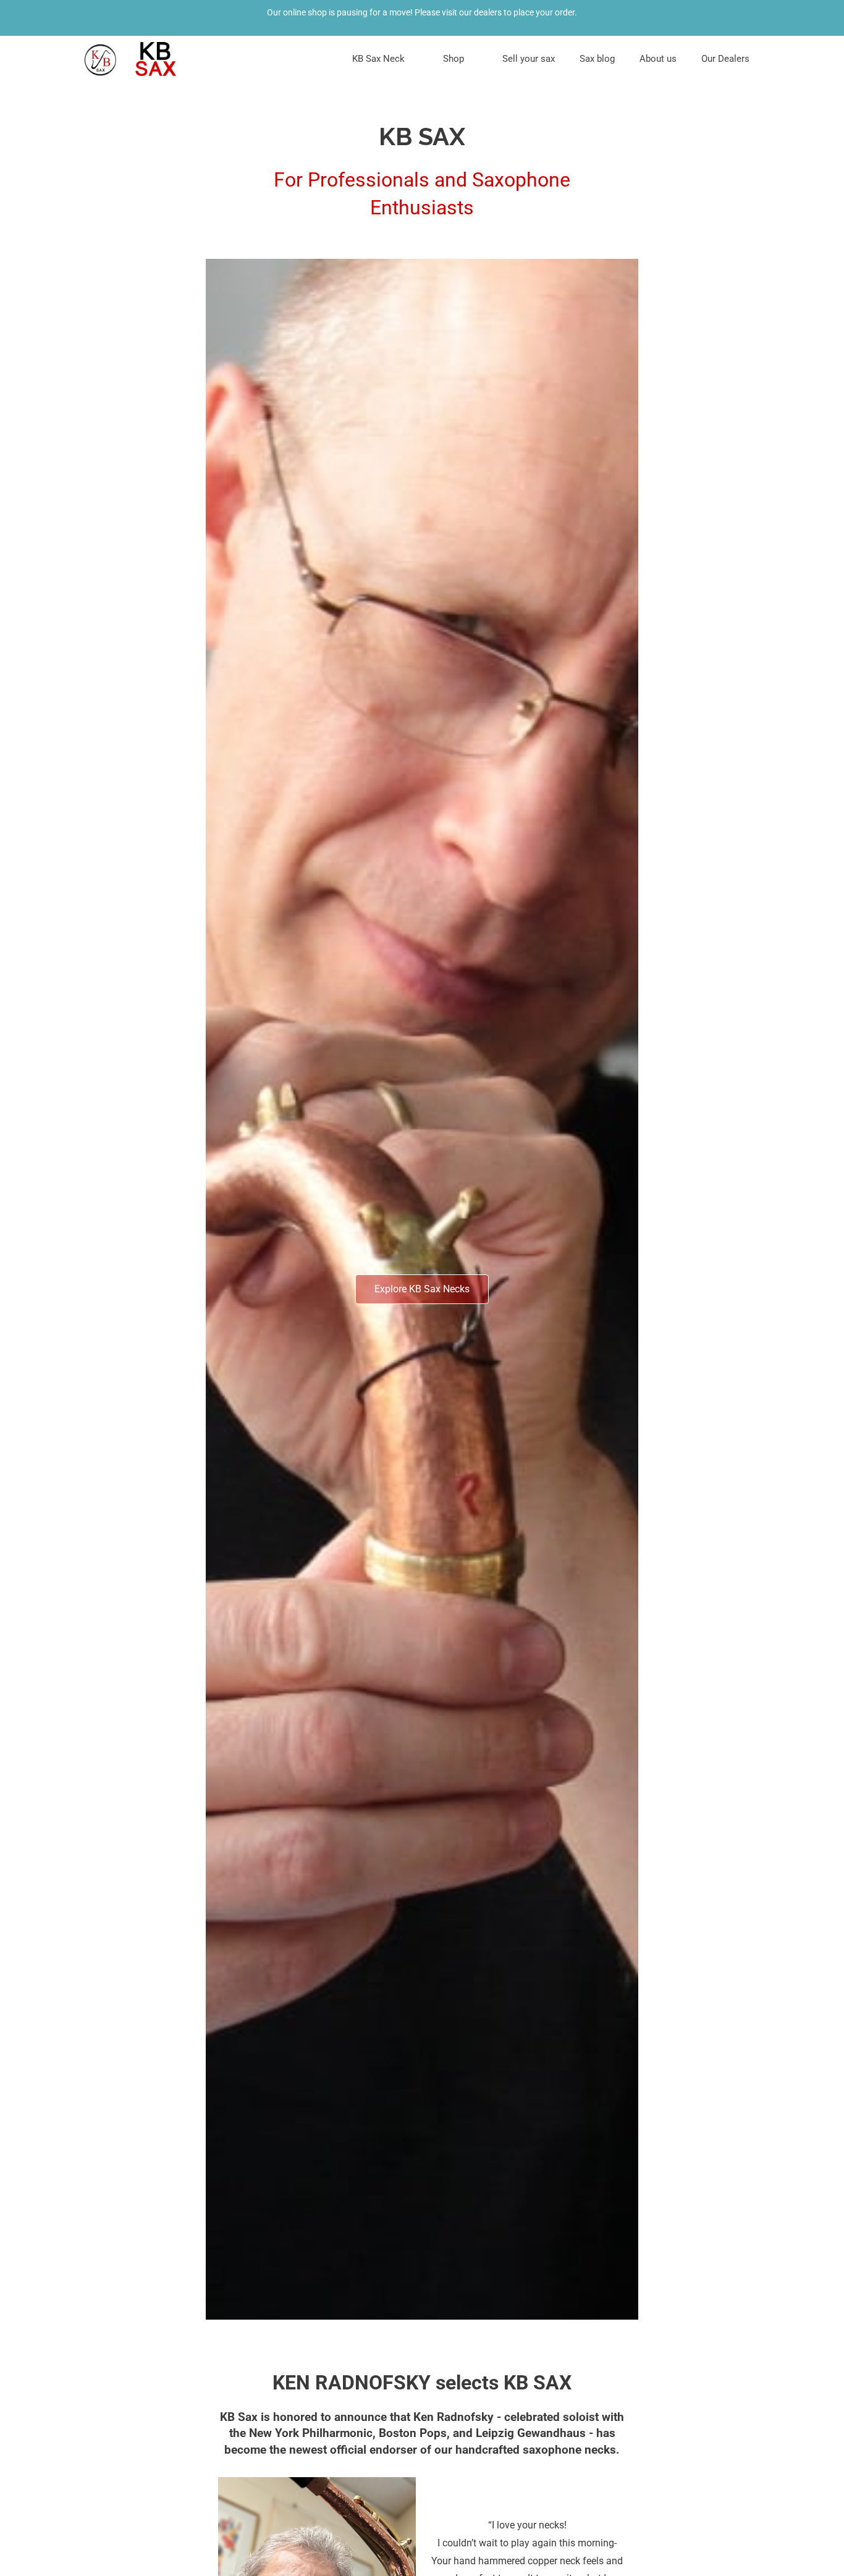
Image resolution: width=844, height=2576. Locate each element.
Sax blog (597, 59)
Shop (454, 59)
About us (658, 59)
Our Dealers (725, 59)
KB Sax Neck (378, 59)
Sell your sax (529, 59)
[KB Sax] (132, 59)
